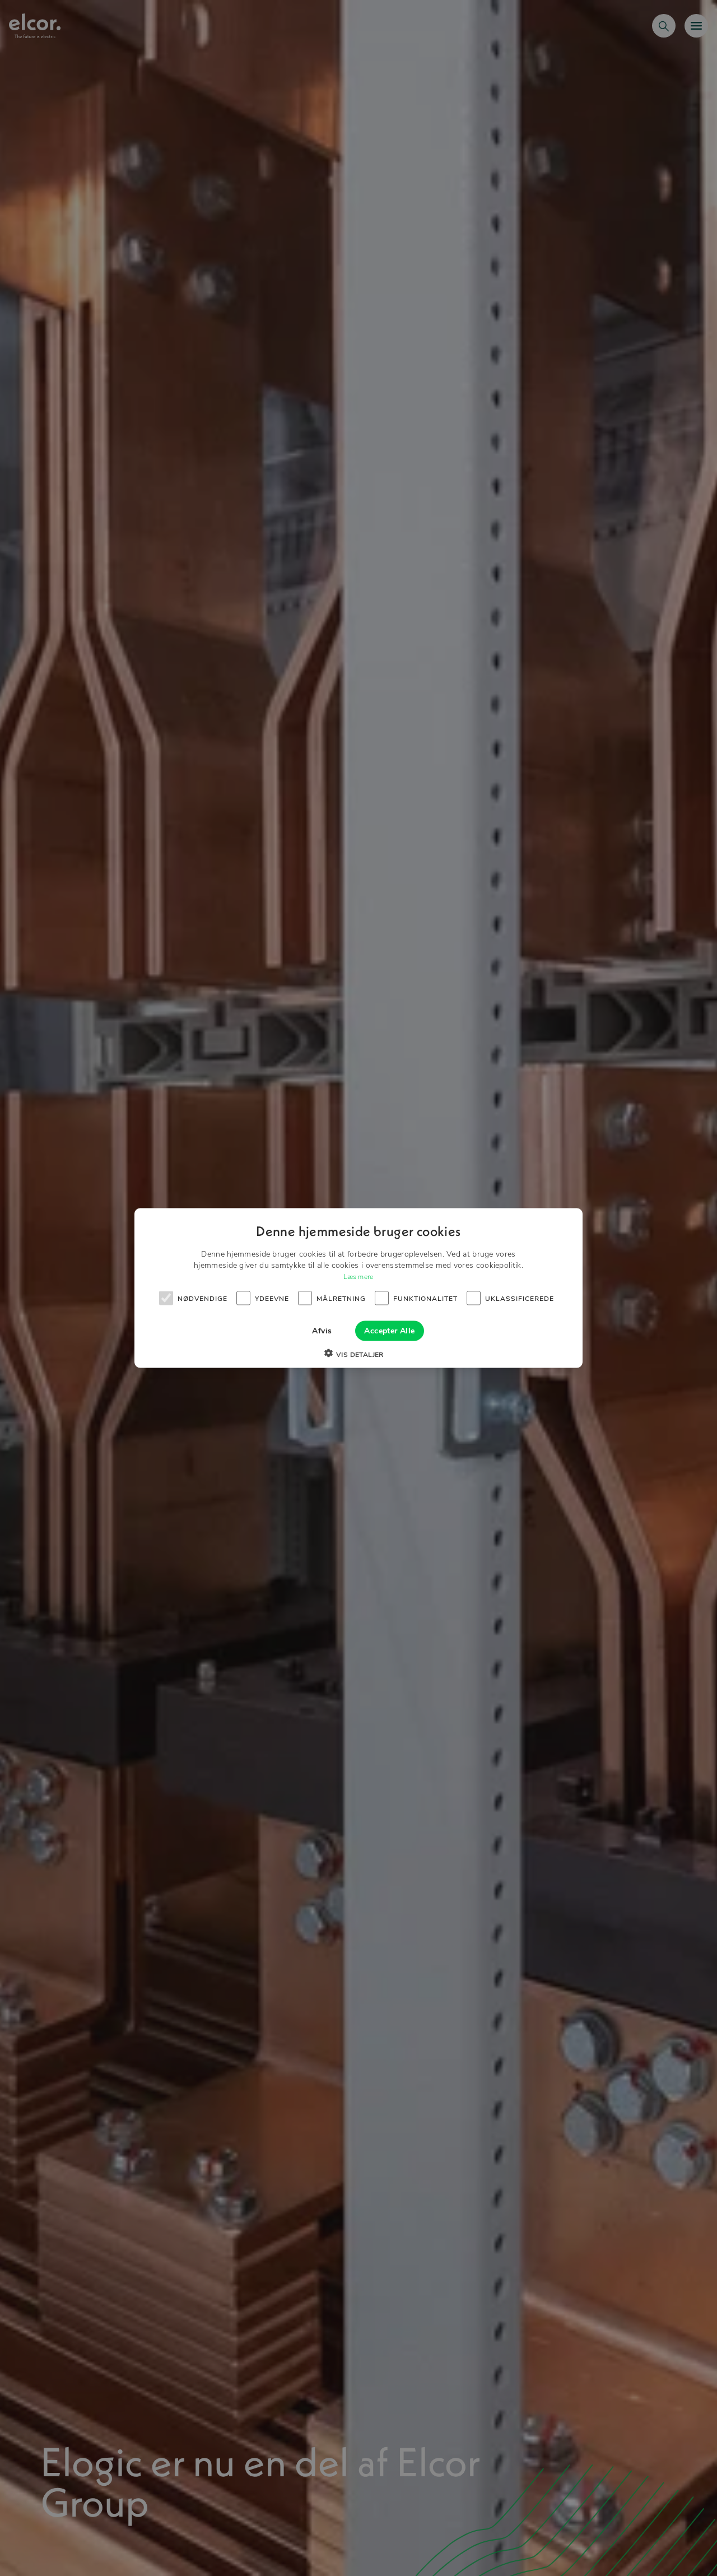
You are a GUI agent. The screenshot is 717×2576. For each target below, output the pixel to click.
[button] (358, 1355)
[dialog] (358, 1288)
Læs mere (358, 1277)
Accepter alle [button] (389, 1331)
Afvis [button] (322, 1331)
